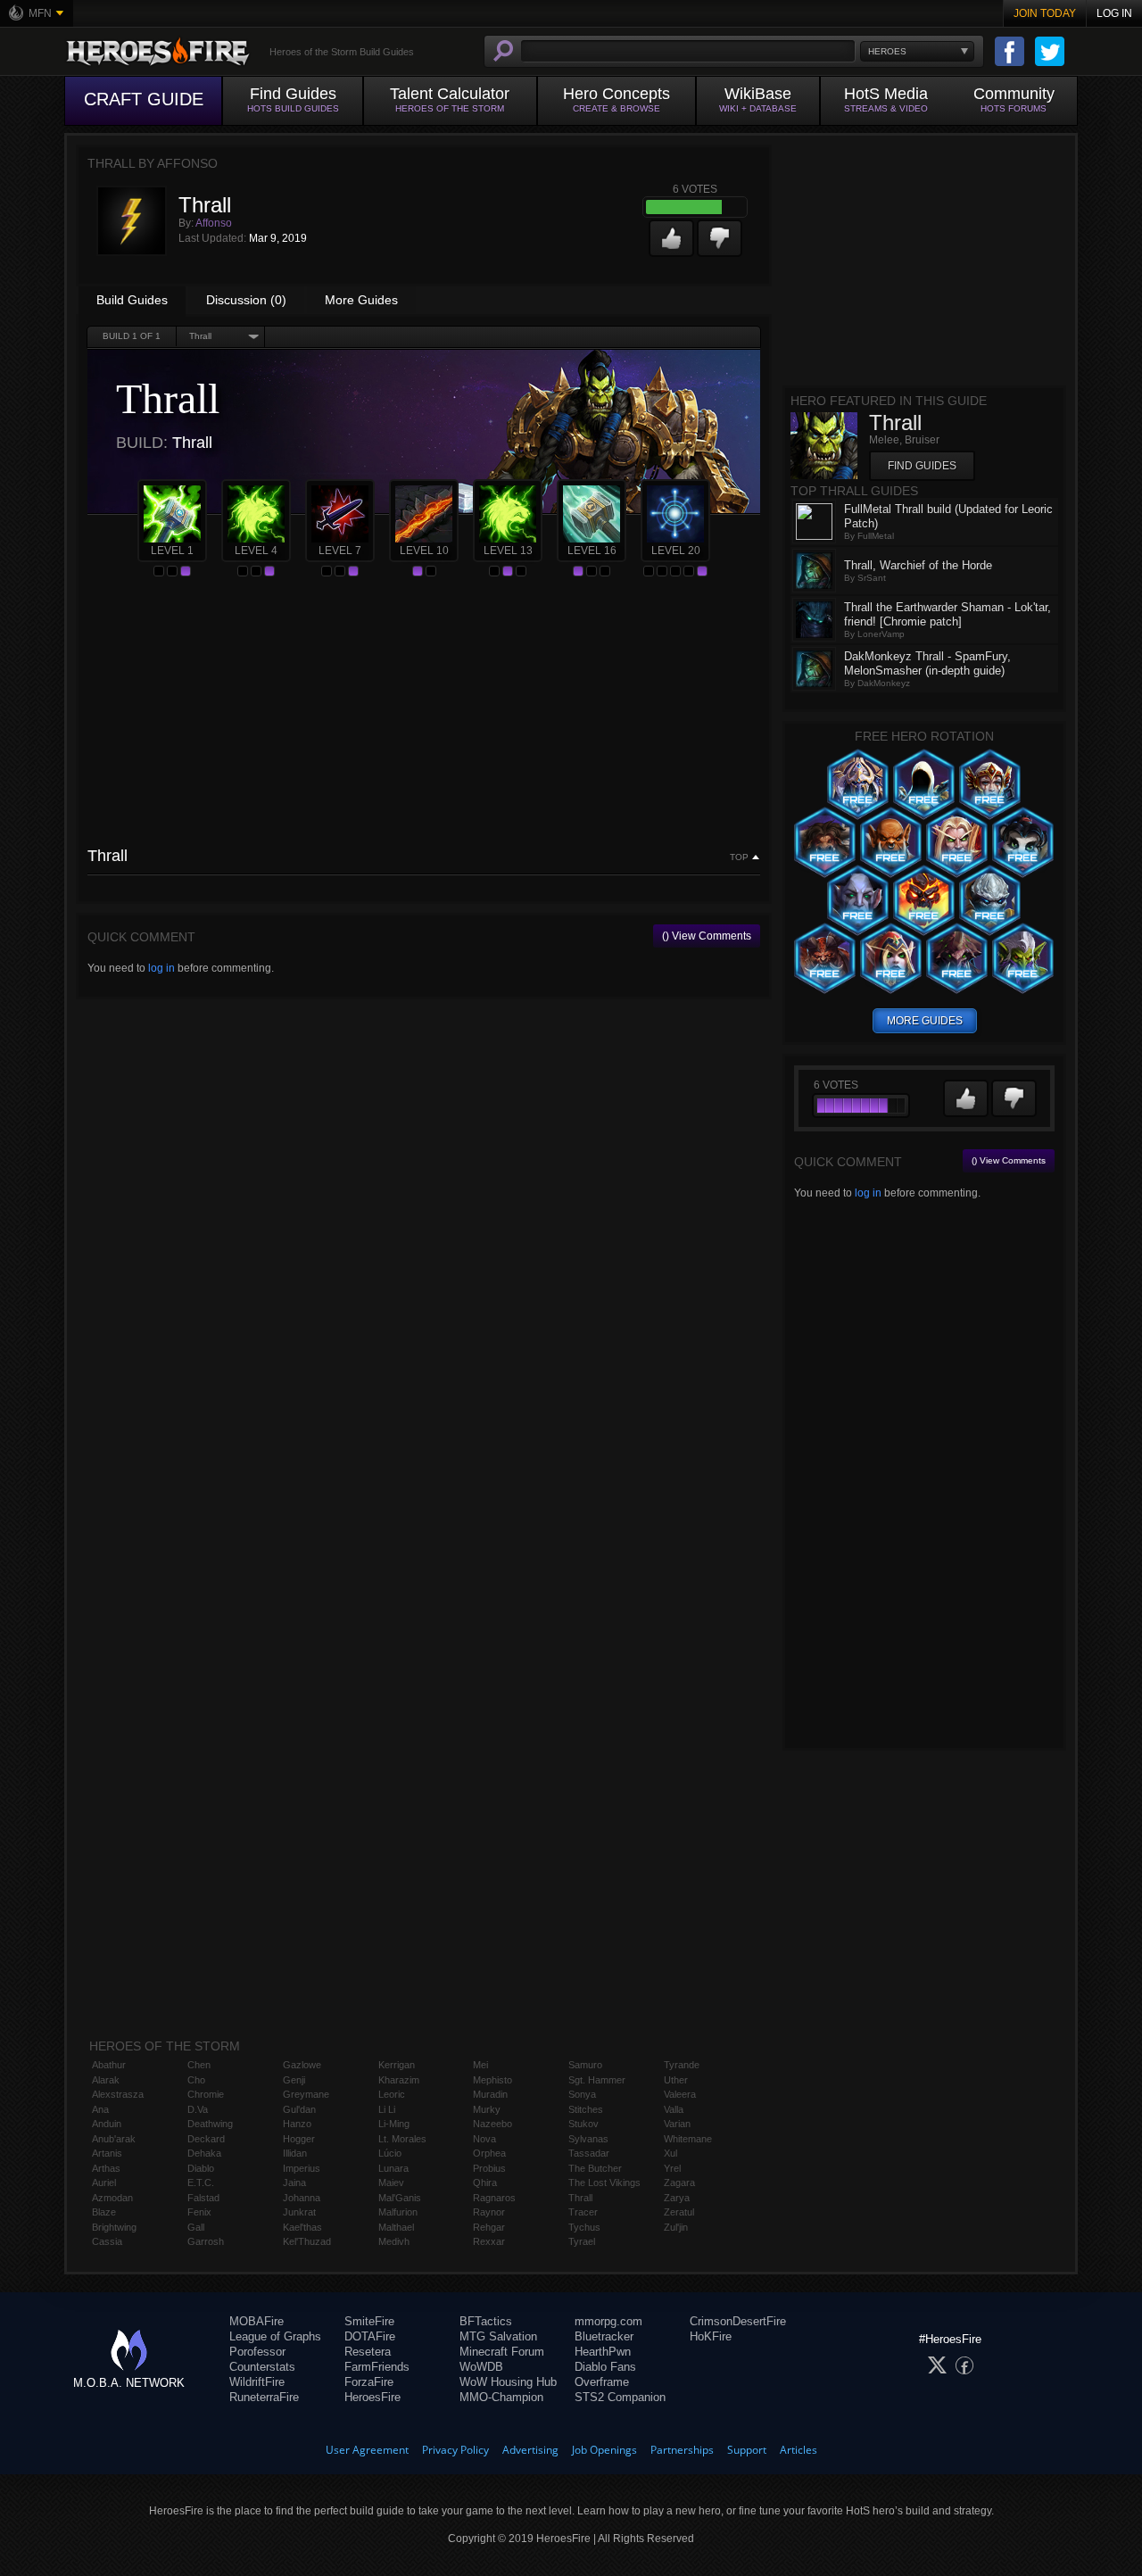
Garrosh (206, 2241)
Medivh (394, 2241)
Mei (480, 2065)
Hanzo (297, 2124)
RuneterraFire (264, 2397)
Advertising (530, 2450)
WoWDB (481, 2367)
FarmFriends (377, 2367)
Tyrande (682, 2065)
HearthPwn (603, 2352)
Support (747, 2450)
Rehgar (489, 2227)
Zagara (679, 2183)
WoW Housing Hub (508, 2382)
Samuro (585, 2065)
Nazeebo (492, 2124)
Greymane (306, 2094)
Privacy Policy (455, 2450)
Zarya (677, 2198)
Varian (677, 2124)
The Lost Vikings (604, 2183)
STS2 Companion (620, 2397)
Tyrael (582, 2241)
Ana (100, 2109)
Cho (196, 2080)
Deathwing (210, 2124)
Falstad (203, 2198)
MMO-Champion (501, 2397)
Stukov (583, 2124)
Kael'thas (302, 2227)
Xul (670, 2153)
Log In (1114, 13)
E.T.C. (201, 2183)
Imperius (302, 2168)
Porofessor (257, 2352)
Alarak (106, 2080)
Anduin (107, 2124)
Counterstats (262, 2367)
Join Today (1045, 13)
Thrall (580, 2198)
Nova (484, 2139)
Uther (676, 2080)
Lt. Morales (402, 2139)
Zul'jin (676, 2227)
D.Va (198, 2109)
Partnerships (682, 2450)
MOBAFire (257, 2321)
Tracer (583, 2212)
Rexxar (489, 2241)
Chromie (206, 2094)
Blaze (104, 2212)
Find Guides (922, 466)
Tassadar (589, 2153)
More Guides (361, 300)
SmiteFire (369, 2321)
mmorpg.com (608, 2321)
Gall (196, 2227)
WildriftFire (257, 2382)
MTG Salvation (498, 2336)
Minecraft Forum (502, 2352)
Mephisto (492, 2080)
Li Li (387, 2109)
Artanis (107, 2153)
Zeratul (679, 2212)
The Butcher (595, 2168)
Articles (799, 2450)
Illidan (295, 2153)
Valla (674, 2109)
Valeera (680, 2094)
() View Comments (707, 936)
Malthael (396, 2227)
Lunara (393, 2168)
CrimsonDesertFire (738, 2321)
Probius (489, 2168)
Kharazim (399, 2080)
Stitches (586, 2109)
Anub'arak (114, 2139)
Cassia (107, 2241)
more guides (925, 1021)
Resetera (368, 2352)
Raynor (489, 2212)
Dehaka (204, 2153)
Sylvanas (588, 2139)
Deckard (206, 2139)
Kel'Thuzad (307, 2241)
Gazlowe (302, 2065)
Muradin (490, 2094)
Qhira (485, 2183)
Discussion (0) (246, 300)
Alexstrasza (118, 2094)
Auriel (104, 2183)
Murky (487, 2109)
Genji (294, 2080)
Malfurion (398, 2212)
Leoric (392, 2094)
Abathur (109, 2065)
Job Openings (604, 2450)
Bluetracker (604, 2336)
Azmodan (112, 2198)
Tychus (584, 2227)
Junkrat (299, 2212)
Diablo (201, 2168)
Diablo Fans (605, 2367)
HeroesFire (372, 2397)
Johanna (302, 2198)
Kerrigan (397, 2065)
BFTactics (486, 2321)
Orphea (489, 2153)
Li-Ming (394, 2124)
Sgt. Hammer (597, 2080)
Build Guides (132, 300)
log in (161, 968)
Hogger (299, 2139)
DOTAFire (370, 2336)
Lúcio (390, 2153)
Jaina (294, 2183)
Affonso (214, 223)
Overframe (602, 2382)
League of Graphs (275, 2336)
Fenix (199, 2212)
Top (739, 857)
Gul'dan (299, 2109)
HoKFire (711, 2336)
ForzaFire (369, 2382)
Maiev (391, 2183)
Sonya (582, 2094)
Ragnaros (494, 2198)
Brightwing (114, 2227)
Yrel (672, 2168)
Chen (199, 2065)
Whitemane (688, 2139)
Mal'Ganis (400, 2198)
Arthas (106, 2168)
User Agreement (367, 2450)
